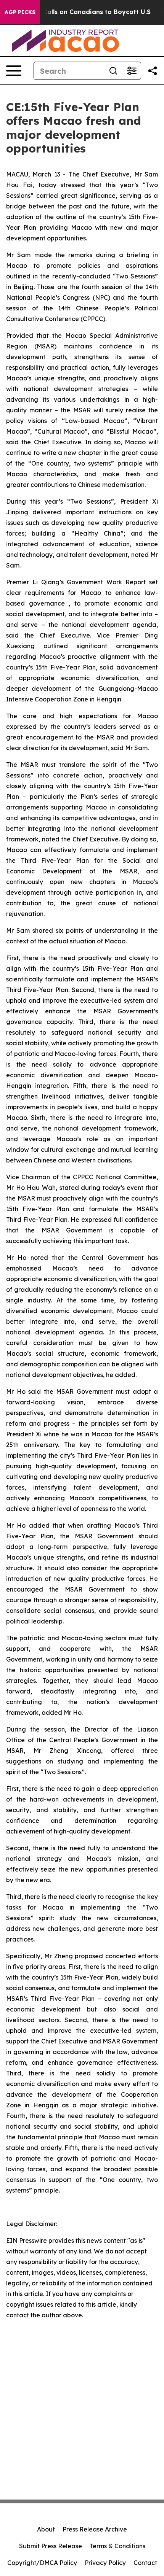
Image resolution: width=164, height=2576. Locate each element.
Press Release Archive (95, 2529)
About (46, 2529)
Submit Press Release (51, 2546)
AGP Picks (20, 12)
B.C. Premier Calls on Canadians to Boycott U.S (77, 12)
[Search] (113, 71)
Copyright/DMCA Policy (42, 2563)
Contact (145, 2563)
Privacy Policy (105, 2563)
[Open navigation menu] (14, 71)
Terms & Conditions (117, 2546)
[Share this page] (153, 71)
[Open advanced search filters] (132, 71)
